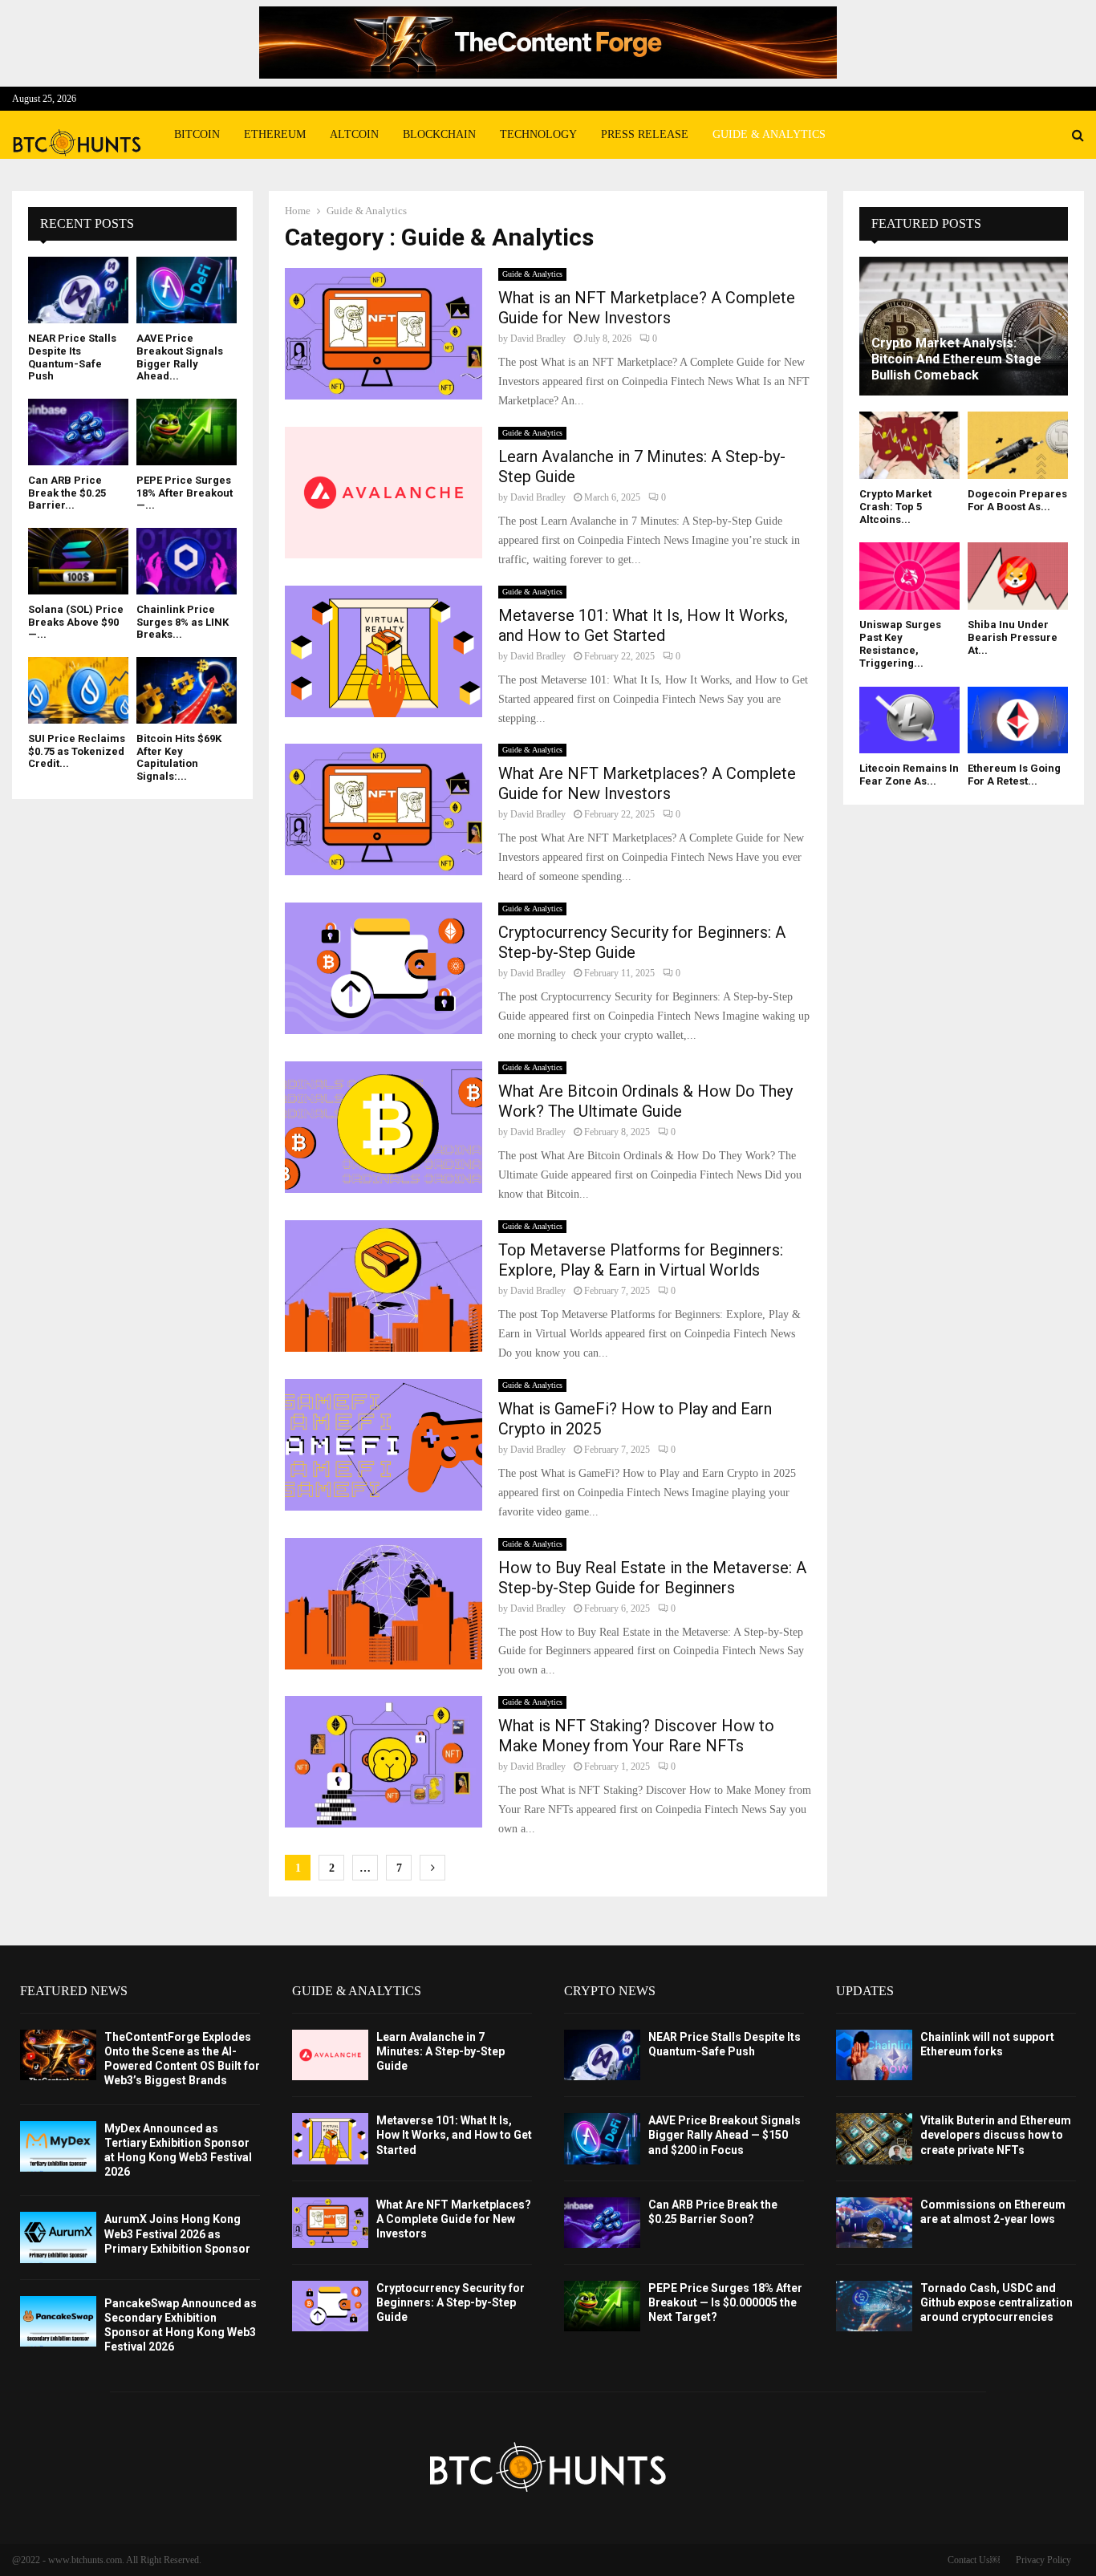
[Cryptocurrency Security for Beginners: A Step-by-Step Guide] (330, 2306)
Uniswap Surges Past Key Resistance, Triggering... (900, 644)
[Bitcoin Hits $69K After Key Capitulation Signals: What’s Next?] (187, 690)
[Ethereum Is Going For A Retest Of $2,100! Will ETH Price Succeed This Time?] (1018, 720)
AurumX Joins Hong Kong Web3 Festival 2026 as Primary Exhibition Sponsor (177, 2233)
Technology (538, 134)
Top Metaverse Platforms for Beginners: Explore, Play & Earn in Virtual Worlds (641, 1260)
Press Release (645, 134)
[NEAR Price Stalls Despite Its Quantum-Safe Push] (78, 290)
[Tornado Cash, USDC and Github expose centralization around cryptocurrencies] (874, 2306)
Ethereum (275, 134)
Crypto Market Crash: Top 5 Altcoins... (895, 507)
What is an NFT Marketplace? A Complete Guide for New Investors (647, 308)
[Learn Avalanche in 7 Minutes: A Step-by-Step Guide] (330, 2055)
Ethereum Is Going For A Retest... (1014, 775)
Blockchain (439, 134)
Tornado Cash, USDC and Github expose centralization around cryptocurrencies (997, 2302)
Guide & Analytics (769, 134)
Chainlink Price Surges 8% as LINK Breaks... (183, 622)
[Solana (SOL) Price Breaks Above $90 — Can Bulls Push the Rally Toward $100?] (78, 561)
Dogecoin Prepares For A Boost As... (1017, 500)
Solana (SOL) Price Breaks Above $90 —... (76, 622)
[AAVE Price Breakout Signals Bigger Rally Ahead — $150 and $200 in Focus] (187, 290)
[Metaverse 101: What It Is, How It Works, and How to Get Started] (330, 2138)
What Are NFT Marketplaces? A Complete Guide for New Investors (647, 783)
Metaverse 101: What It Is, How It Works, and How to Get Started (643, 625)
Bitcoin (197, 134)
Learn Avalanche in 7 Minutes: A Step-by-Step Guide (440, 2051)
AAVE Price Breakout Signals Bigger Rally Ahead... (180, 357)
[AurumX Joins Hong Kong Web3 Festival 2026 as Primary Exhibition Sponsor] (58, 2237)
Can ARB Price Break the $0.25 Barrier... (67, 493)
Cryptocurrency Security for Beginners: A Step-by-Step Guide (451, 2302)
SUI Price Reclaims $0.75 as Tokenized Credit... (77, 751)
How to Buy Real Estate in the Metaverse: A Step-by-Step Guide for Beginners (652, 1578)
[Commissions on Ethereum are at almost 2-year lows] (874, 2223)
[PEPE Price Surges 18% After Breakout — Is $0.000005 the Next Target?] (187, 432)
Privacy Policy (1043, 2560)
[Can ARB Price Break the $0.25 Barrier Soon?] (78, 432)
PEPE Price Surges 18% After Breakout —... (185, 493)
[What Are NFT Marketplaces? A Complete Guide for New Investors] (330, 2223)
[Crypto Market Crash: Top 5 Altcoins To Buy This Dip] (909, 445)
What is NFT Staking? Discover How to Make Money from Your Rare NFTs (636, 1736)
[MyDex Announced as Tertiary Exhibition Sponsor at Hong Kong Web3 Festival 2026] (58, 2146)
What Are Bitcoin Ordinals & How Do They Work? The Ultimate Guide (645, 1101)
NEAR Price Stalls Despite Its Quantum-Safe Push (72, 357)
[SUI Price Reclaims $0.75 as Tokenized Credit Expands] (78, 690)
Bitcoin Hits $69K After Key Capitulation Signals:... (179, 757)
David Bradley (538, 339)
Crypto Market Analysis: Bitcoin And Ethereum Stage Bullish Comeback (956, 359)
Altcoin (354, 134)
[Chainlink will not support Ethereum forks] (874, 2055)
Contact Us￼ (974, 2560)
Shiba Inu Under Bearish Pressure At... (1013, 638)
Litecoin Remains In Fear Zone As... (909, 775)
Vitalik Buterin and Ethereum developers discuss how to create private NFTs (996, 2135)
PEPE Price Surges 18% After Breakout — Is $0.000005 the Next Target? (725, 2302)
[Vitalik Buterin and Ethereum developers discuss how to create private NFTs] (874, 2138)
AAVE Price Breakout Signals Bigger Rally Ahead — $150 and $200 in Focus (725, 2135)
